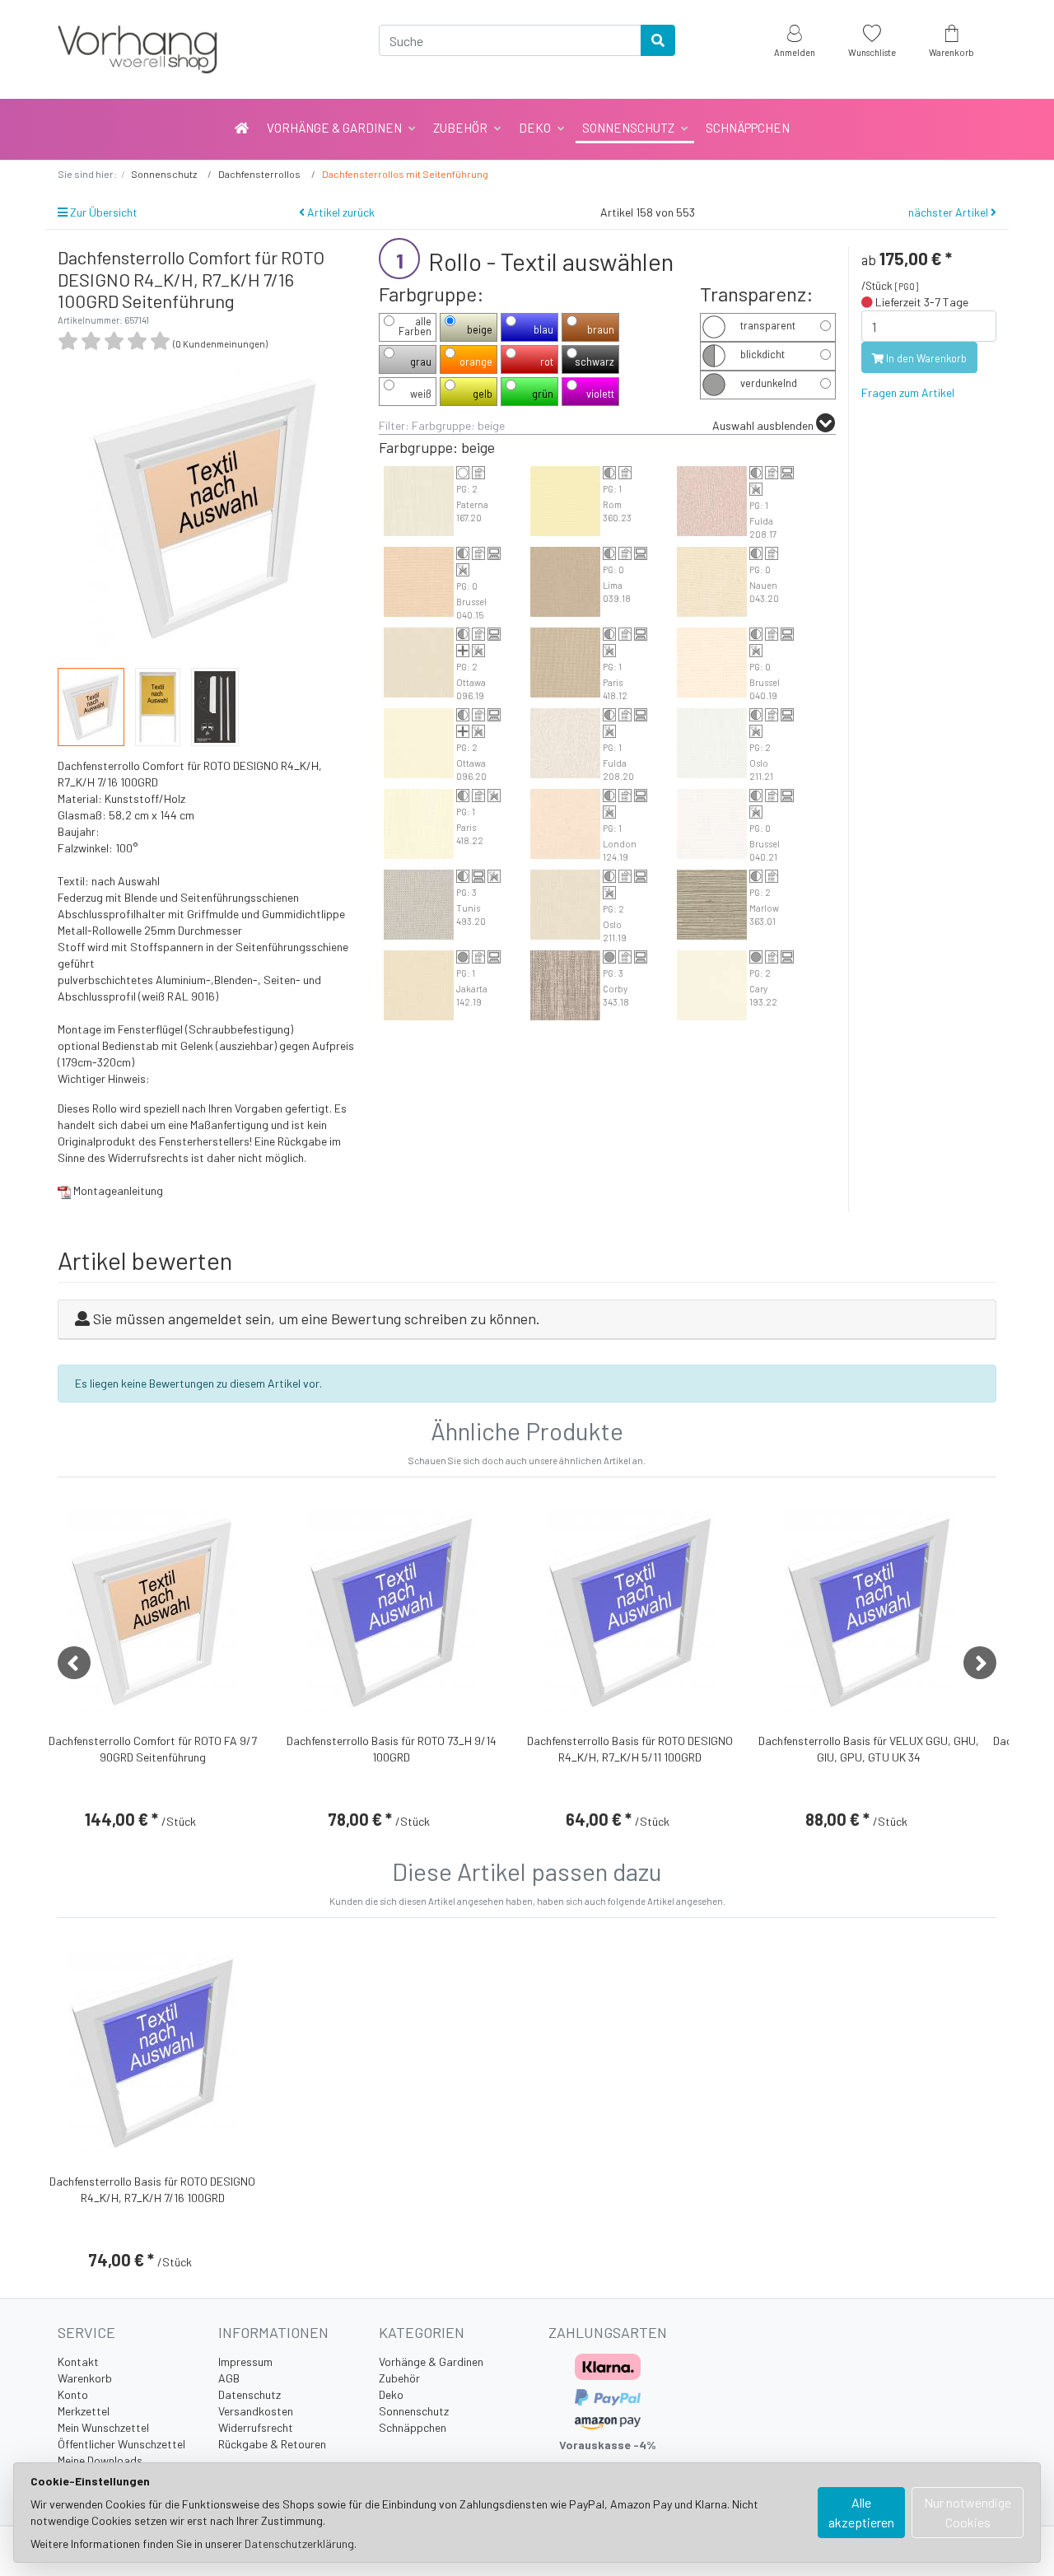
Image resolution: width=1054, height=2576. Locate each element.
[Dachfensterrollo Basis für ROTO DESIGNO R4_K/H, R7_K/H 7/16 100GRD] (153, 2051)
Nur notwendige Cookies (968, 2512)
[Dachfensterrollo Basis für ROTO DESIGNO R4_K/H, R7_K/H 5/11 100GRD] (630, 1611)
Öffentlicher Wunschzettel (121, 2444)
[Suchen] (658, 40)
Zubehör (460, 128)
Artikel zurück (340, 212)
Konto (73, 2394)
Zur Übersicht (103, 212)
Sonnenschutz (628, 128)
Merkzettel (84, 2411)
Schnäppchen (748, 128)
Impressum (245, 2361)
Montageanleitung (117, 1190)
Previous (74, 1663)
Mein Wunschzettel (103, 2427)
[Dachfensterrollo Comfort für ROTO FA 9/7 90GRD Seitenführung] (153, 1611)
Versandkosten (256, 2411)
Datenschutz (250, 2394)
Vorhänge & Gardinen (334, 128)
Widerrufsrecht (256, 2427)
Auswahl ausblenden (764, 425)
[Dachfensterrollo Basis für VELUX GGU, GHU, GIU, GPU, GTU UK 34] (869, 1611)
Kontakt (78, 2361)
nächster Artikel (949, 212)
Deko (535, 128)
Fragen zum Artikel (908, 392)
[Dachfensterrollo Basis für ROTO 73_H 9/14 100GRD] (392, 1611)
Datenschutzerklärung (299, 2543)
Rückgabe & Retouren (272, 2444)
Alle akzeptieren (861, 2512)
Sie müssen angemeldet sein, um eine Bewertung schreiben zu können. (317, 1318)
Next (980, 1663)
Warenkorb (85, 2378)
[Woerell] (206, 49)
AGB (229, 2378)
